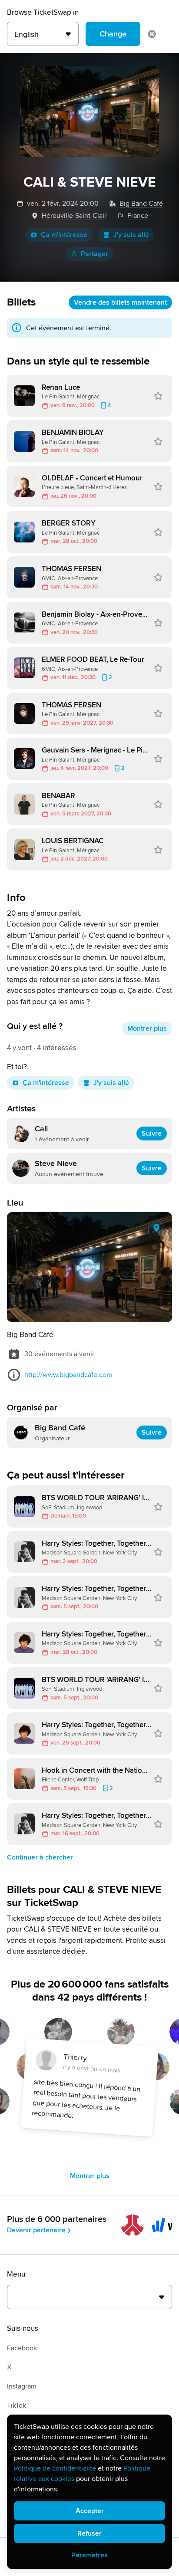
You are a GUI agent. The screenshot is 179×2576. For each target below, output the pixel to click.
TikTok (17, 2405)
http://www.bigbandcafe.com (68, 1375)
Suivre (152, 1134)
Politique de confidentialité (55, 2468)
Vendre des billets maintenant (120, 302)
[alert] (89, 2492)
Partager (94, 254)
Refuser (89, 2533)
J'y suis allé (131, 235)
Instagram (22, 2386)
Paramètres (89, 2555)
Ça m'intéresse (64, 235)
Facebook (22, 2348)
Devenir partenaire (36, 2230)
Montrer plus (147, 1028)
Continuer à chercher (40, 1857)
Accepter (90, 2511)
